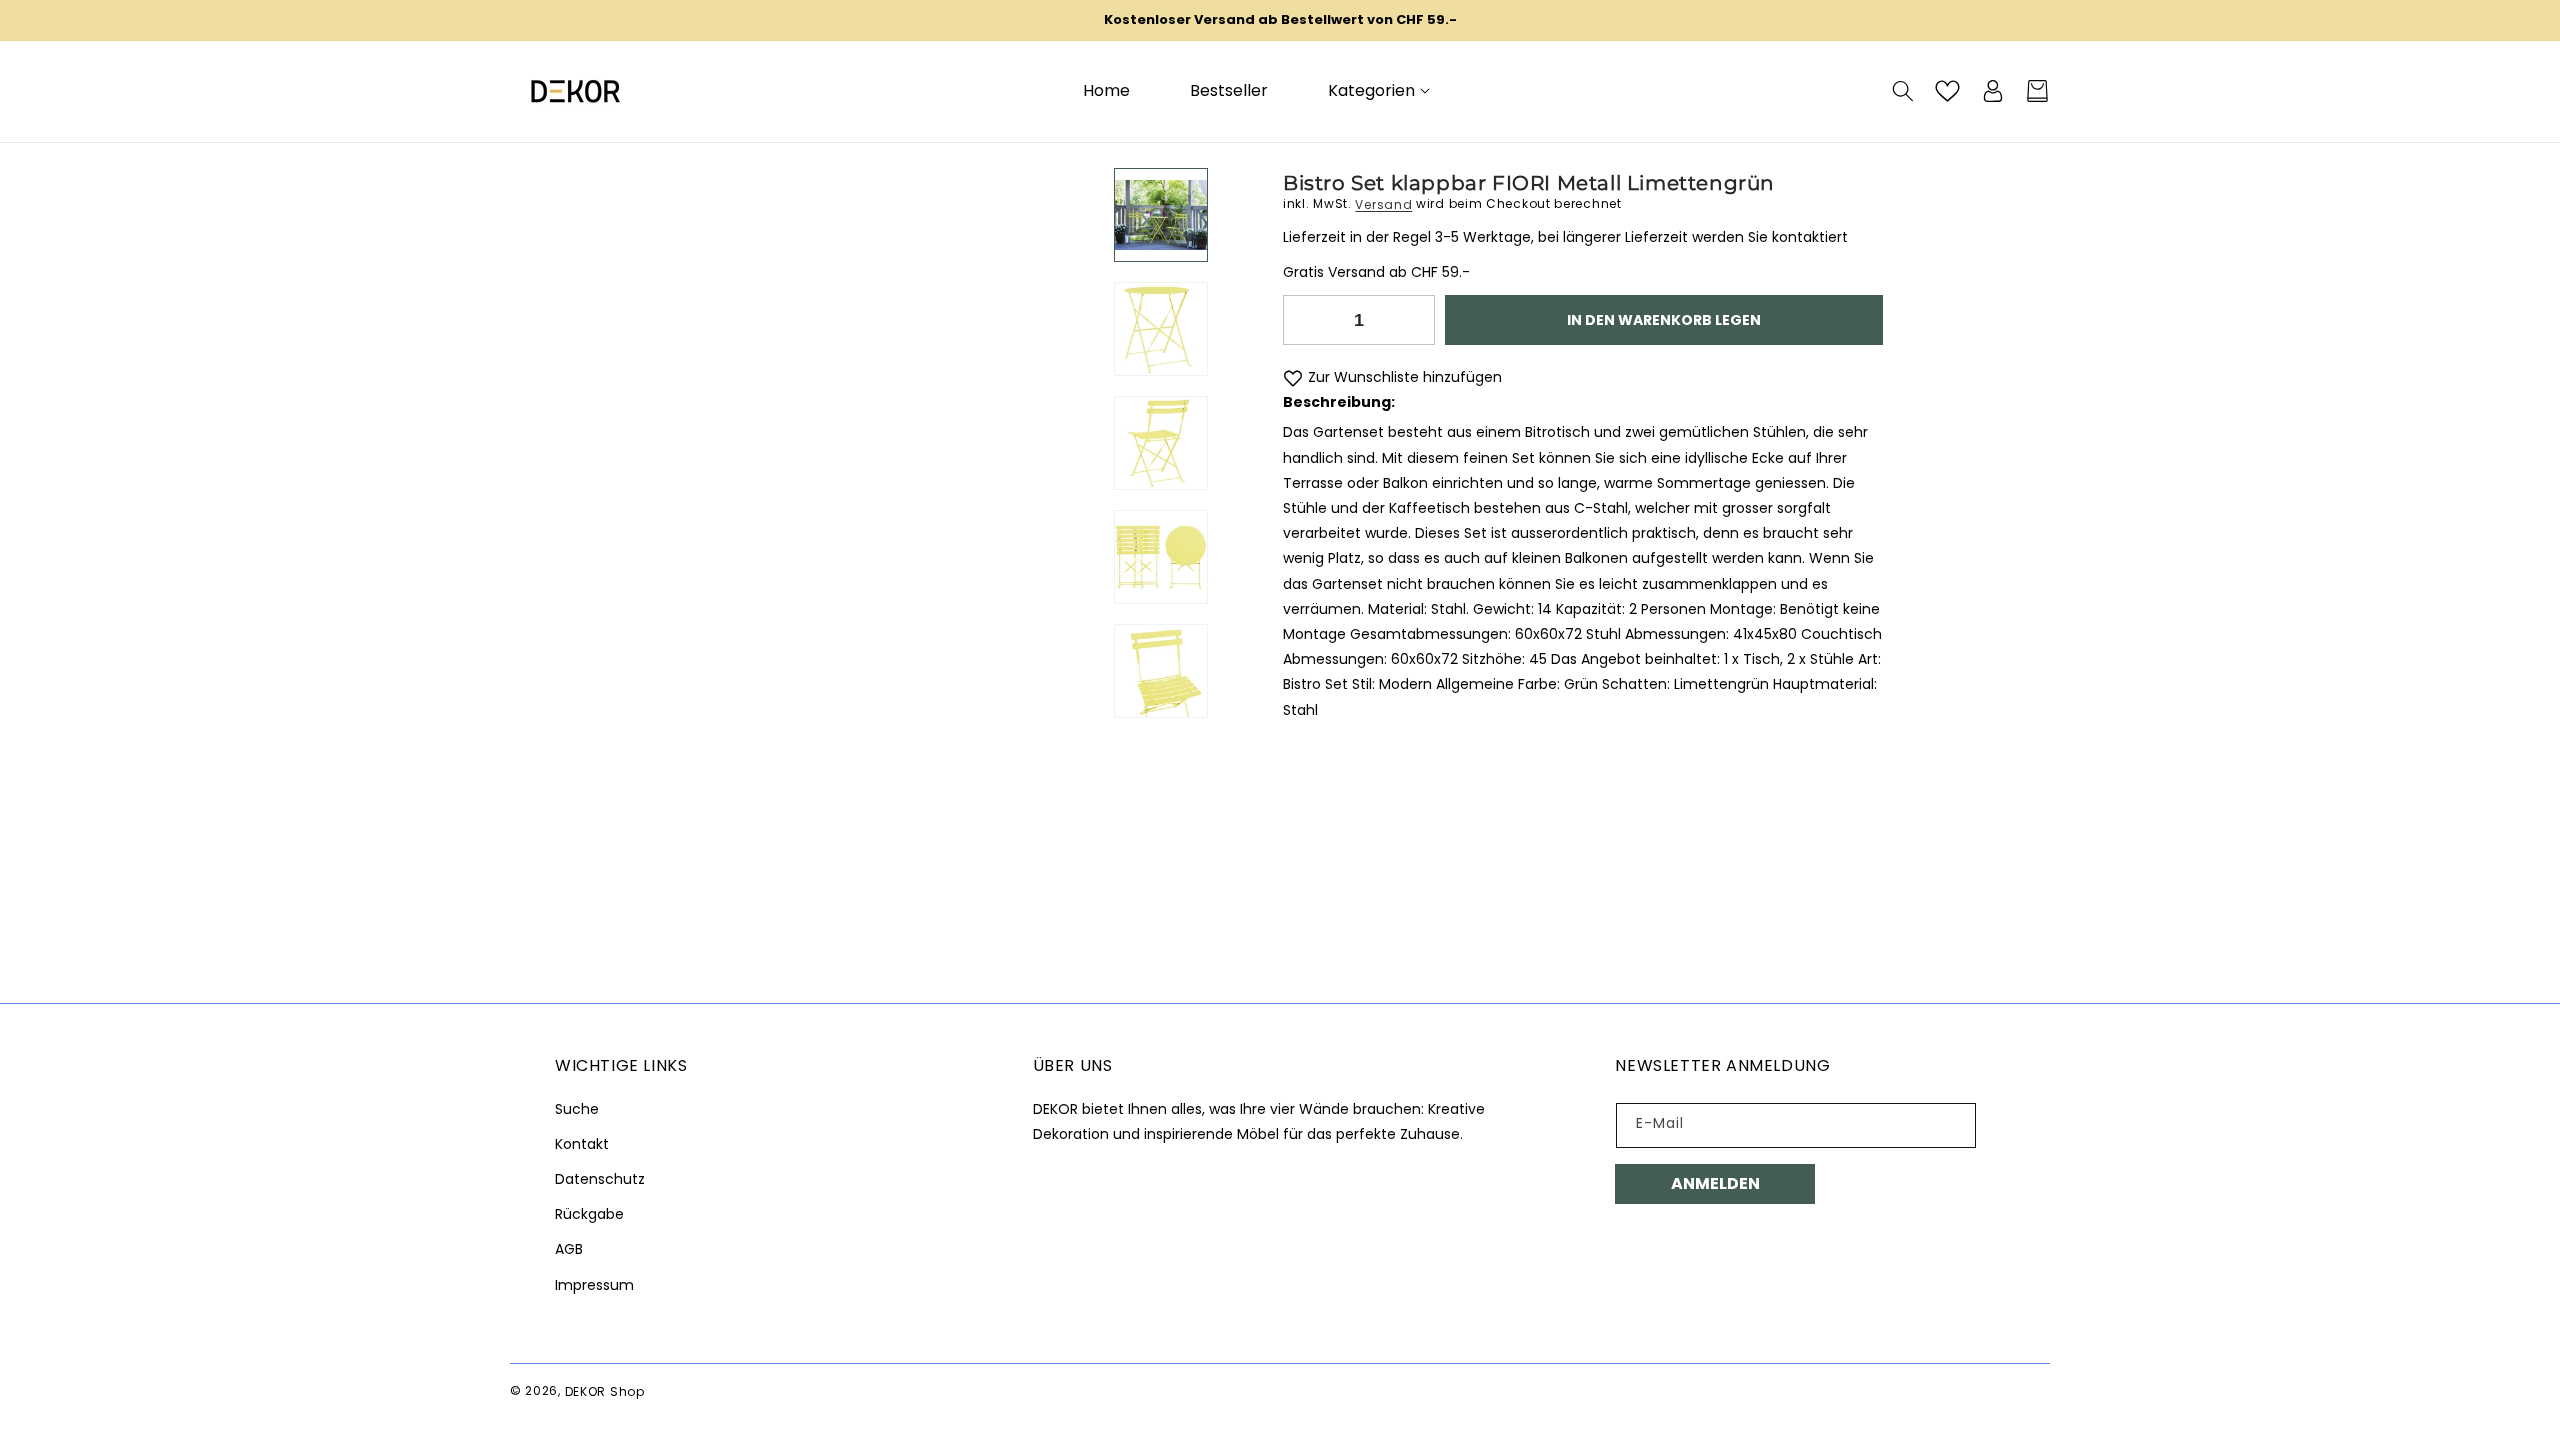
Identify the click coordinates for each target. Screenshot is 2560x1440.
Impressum (594, 1285)
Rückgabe (589, 1214)
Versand (1383, 203)
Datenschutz (600, 1179)
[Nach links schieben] (1161, 168)
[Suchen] (1902, 91)
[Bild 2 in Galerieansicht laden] (1161, 329)
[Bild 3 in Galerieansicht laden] (1161, 443)
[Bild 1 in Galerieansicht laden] (1161, 215)
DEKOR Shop (605, 1390)
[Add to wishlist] (1293, 377)
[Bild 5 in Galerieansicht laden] (1161, 670)
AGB (569, 1249)
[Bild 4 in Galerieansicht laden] (1161, 556)
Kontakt (582, 1144)
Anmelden (1715, 1183)
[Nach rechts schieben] (1161, 717)
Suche (577, 1109)
